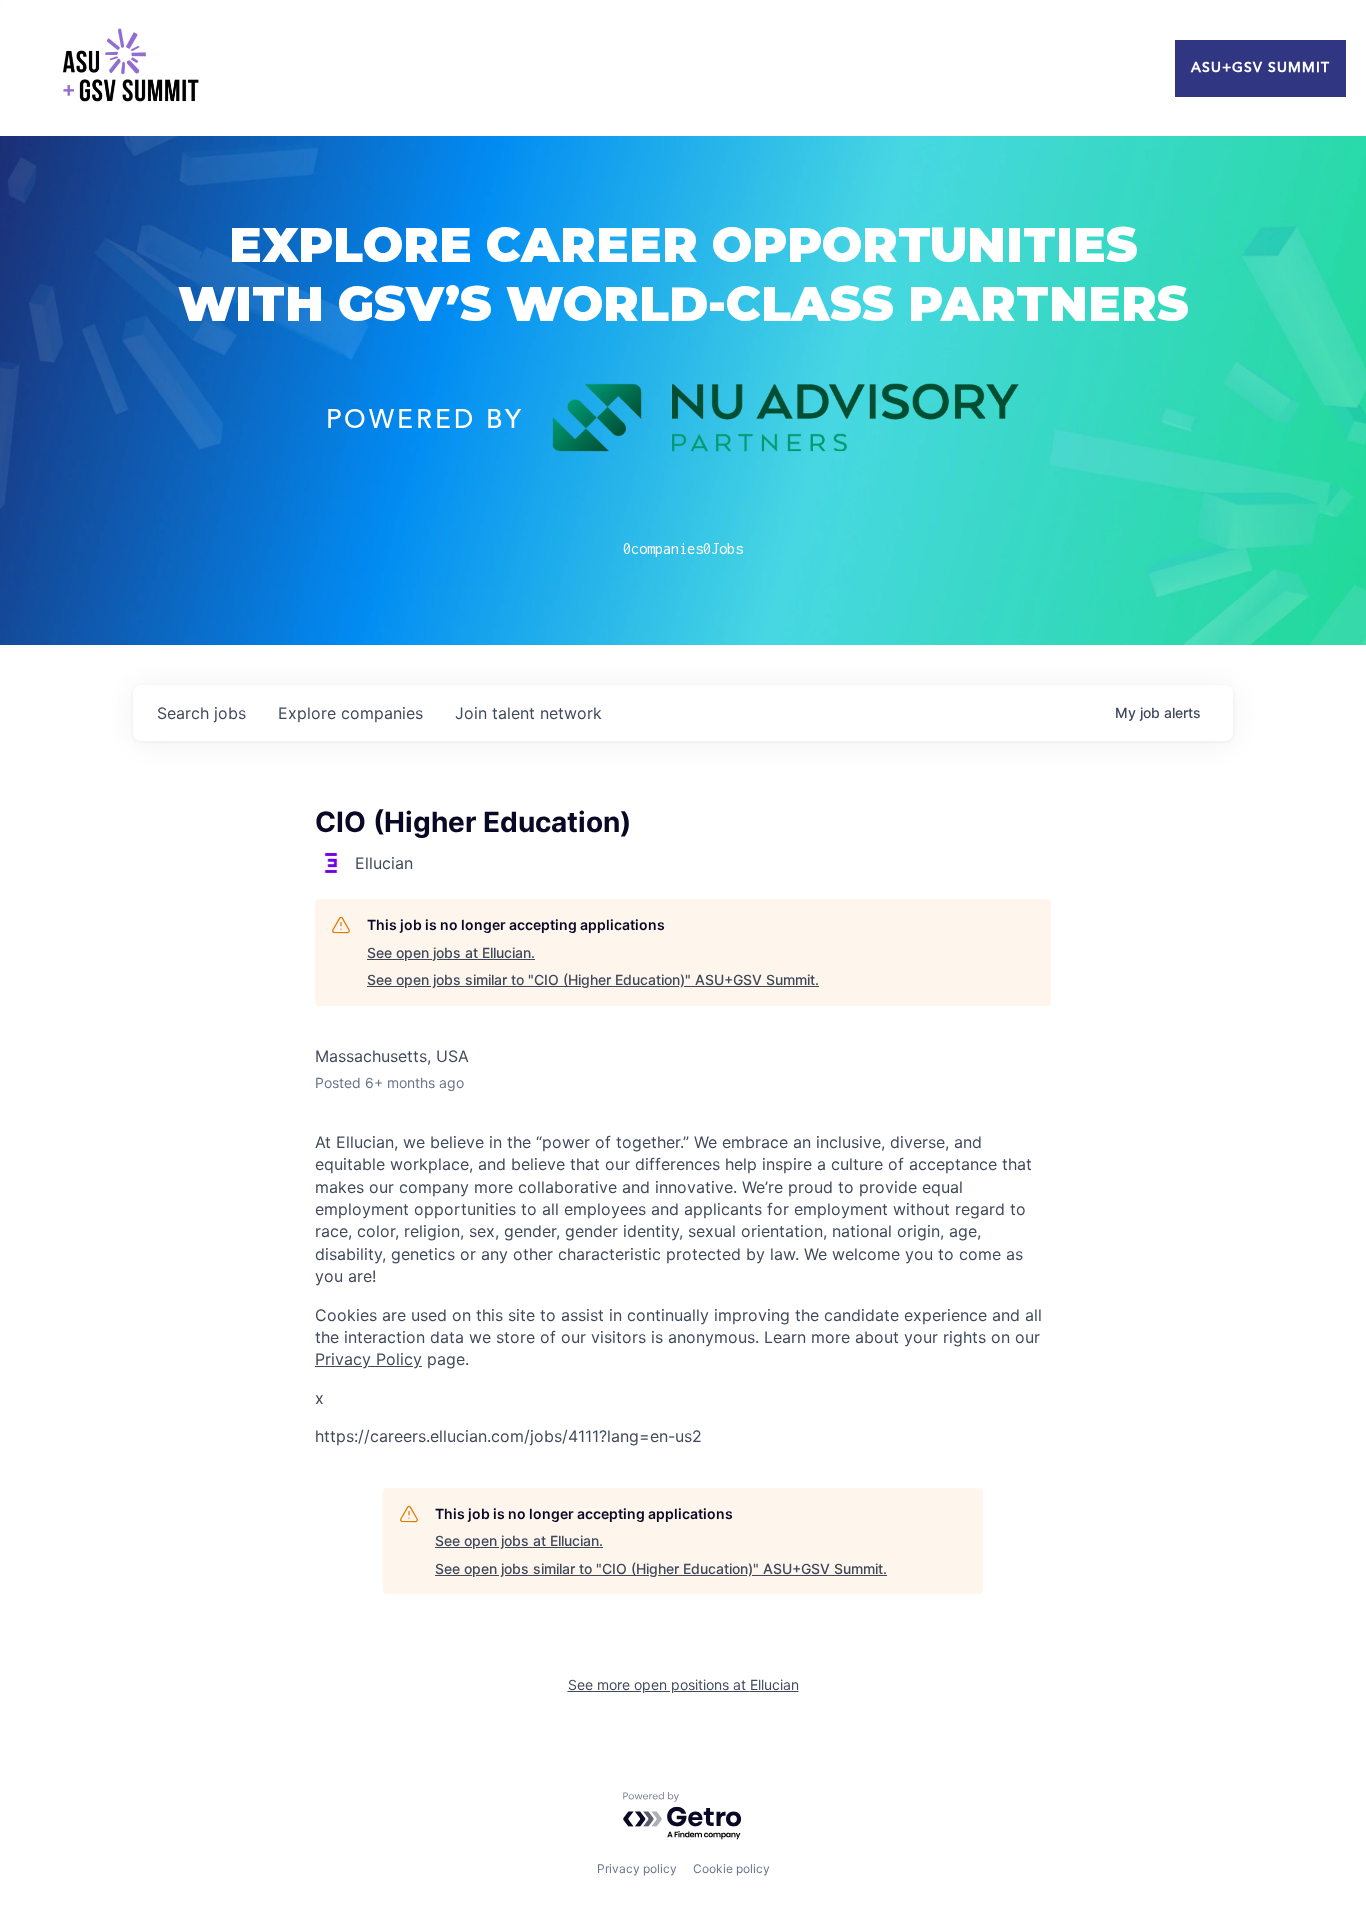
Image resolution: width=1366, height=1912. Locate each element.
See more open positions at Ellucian (683, 1684)
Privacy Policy (368, 1359)
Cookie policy (731, 1868)
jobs (201, 713)
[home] (130, 68)
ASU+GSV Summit (1260, 68)
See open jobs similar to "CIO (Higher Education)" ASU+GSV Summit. (593, 979)
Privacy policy (637, 1868)
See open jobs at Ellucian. (451, 952)
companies (350, 713)
